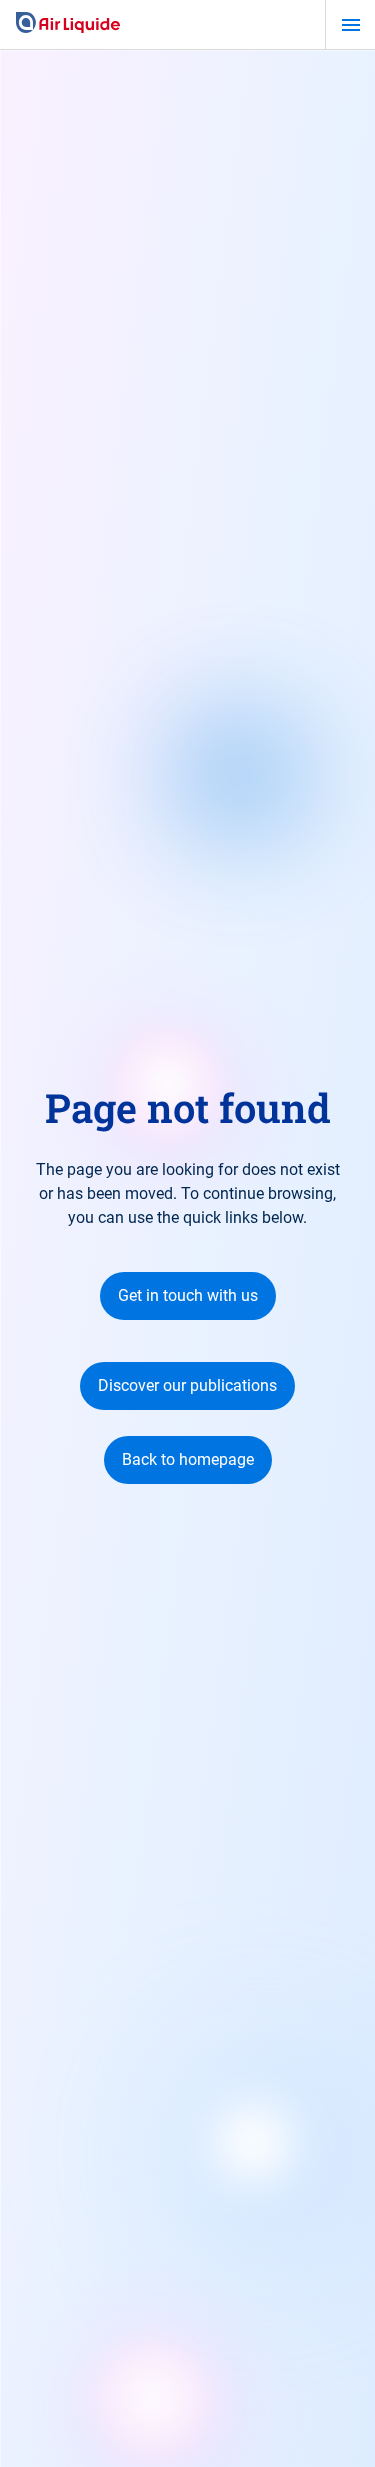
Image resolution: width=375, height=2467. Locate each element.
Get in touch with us (188, 1295)
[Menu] (350, 25)
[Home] (68, 24)
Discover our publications (187, 1385)
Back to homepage (188, 1459)
